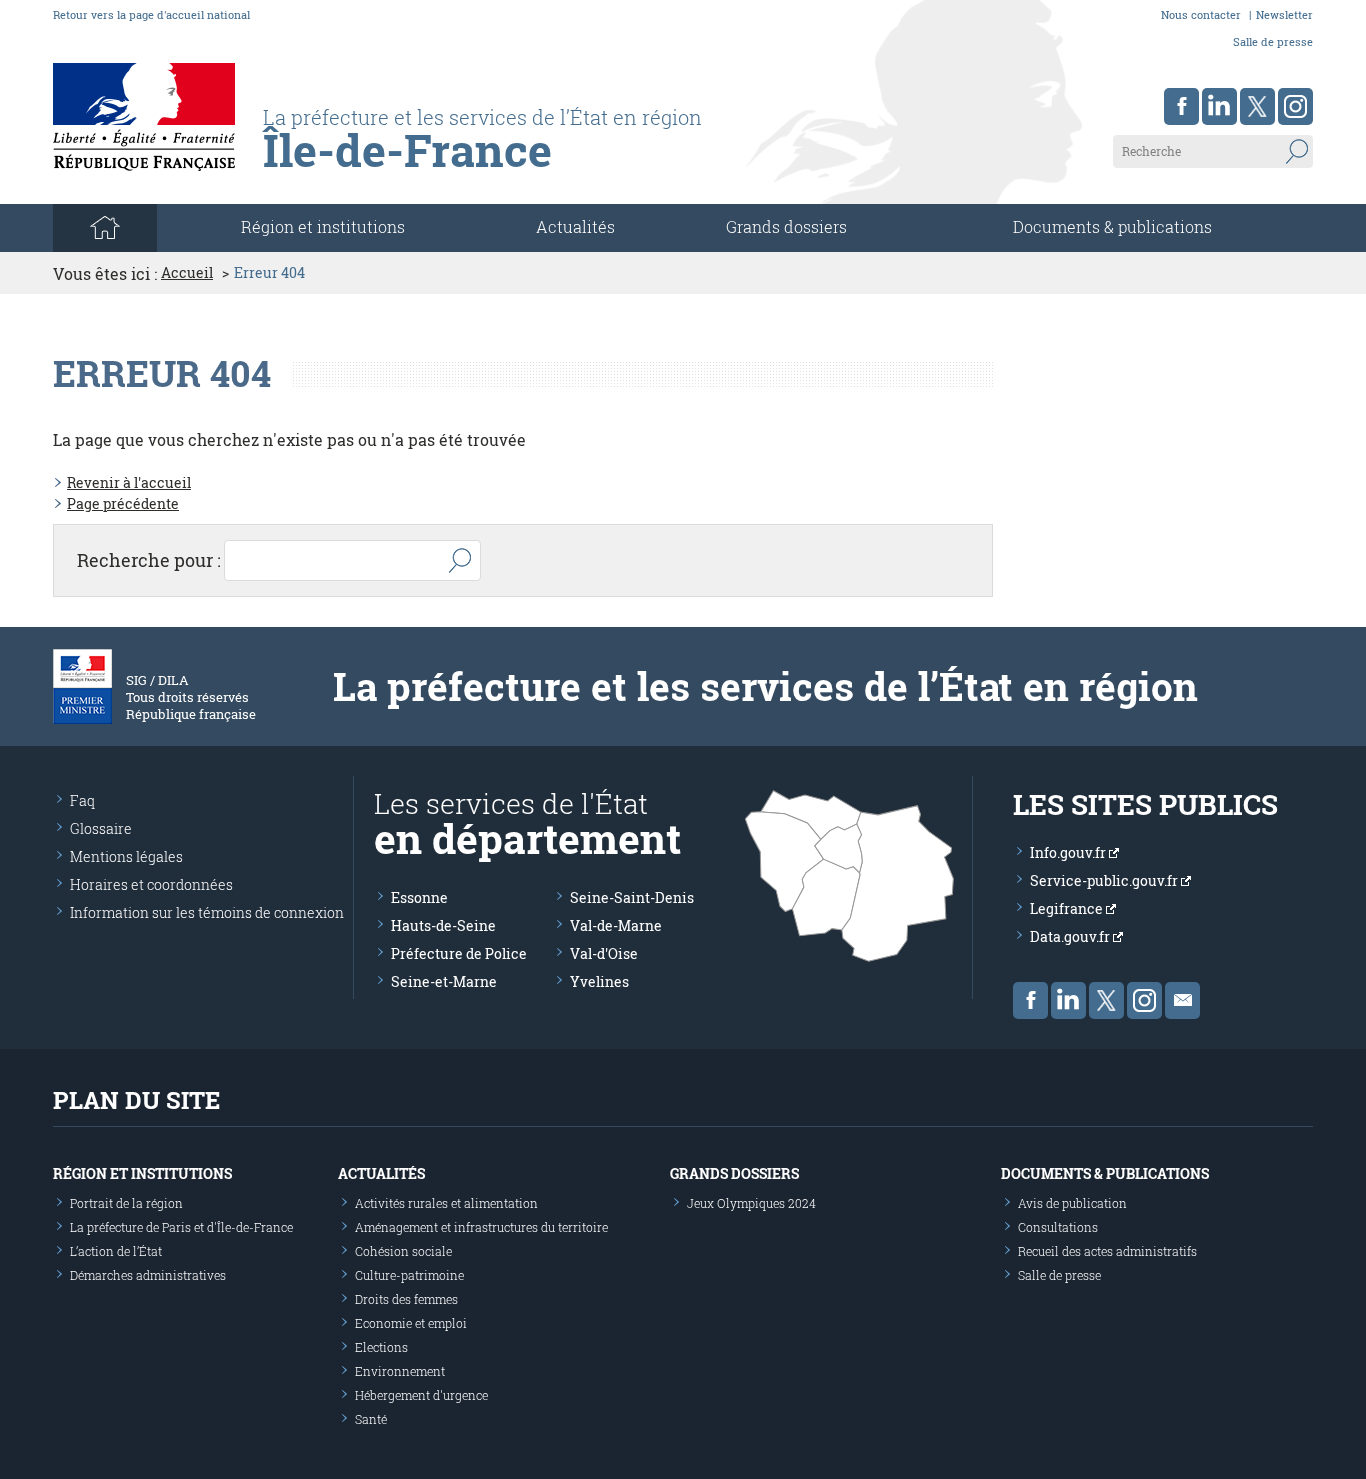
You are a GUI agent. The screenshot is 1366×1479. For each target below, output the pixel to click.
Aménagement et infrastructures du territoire (481, 1227)
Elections (381, 1347)
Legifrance (1068, 908)
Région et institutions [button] (323, 226)
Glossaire (101, 828)
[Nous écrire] (1182, 1000)
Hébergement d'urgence (421, 1395)
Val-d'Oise (604, 953)
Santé (371, 1419)
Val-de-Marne (616, 925)
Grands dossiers (786, 226)
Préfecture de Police (459, 953)
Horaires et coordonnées (151, 884)
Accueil (187, 273)
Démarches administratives (148, 1275)
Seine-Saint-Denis (632, 897)
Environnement (400, 1371)
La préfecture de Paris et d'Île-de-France (181, 1227)
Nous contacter (1201, 14)
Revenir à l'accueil (129, 482)
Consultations (1058, 1227)
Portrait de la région (126, 1203)
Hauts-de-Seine (443, 925)
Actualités (575, 226)
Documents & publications (1112, 226)
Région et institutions (142, 1173)
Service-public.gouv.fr (1105, 880)
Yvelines (599, 981)
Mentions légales (126, 856)
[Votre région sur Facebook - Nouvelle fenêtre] (1181, 106)
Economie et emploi (411, 1323)
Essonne (419, 897)
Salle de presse (1273, 41)
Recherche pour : (149, 560)
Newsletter (1284, 14)
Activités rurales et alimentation (446, 1203)
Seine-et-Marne (444, 981)
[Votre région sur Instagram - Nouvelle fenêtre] (1295, 106)
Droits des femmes (406, 1299)
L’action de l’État (116, 1251)
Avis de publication (1072, 1203)
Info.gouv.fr (1069, 852)
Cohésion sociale (403, 1251)
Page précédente (123, 503)
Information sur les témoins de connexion (207, 912)
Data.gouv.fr (1071, 936)
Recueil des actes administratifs (1107, 1251)
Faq (82, 800)
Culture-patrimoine (409, 1275)
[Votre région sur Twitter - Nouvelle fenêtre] (1257, 106)
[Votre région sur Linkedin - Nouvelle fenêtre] (1219, 106)
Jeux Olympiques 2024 (751, 1203)
